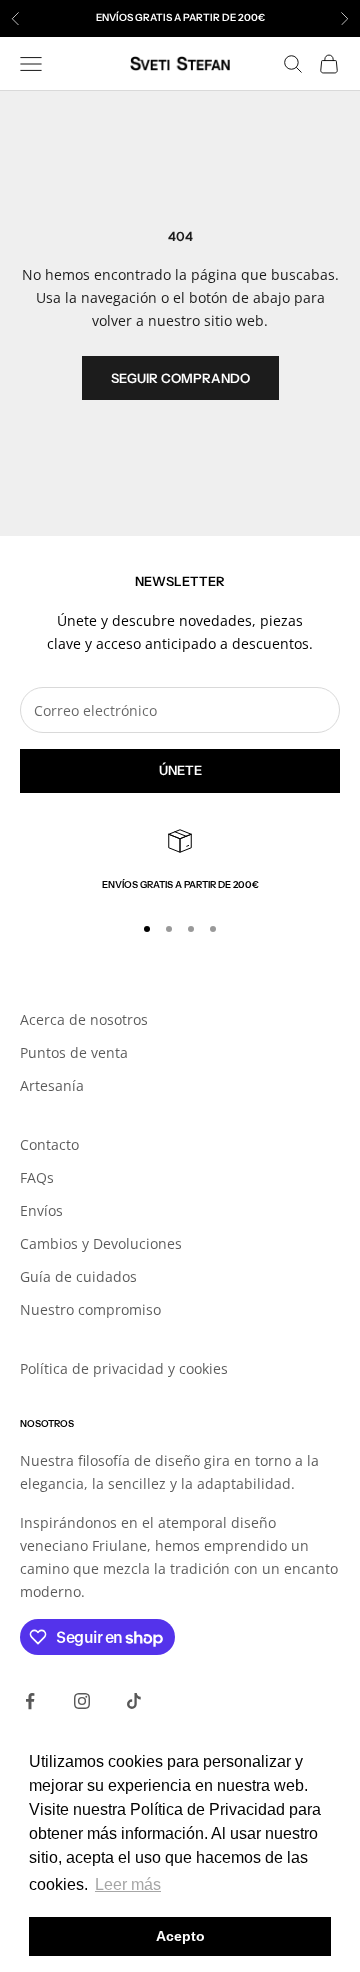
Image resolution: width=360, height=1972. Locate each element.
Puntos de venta (74, 1052)
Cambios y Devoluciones (101, 1243)
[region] (180, 861)
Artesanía (52, 1085)
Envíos (41, 1210)
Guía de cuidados (78, 1276)
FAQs (37, 1177)
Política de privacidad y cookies (124, 1368)
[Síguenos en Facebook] (30, 1701)
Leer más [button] (128, 1884)
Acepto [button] (180, 1936)
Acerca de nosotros (84, 1019)
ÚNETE (180, 770)
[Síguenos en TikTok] (134, 1701)
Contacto (49, 1144)
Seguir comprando (180, 378)
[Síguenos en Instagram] (82, 1701)
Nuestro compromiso (90, 1309)
